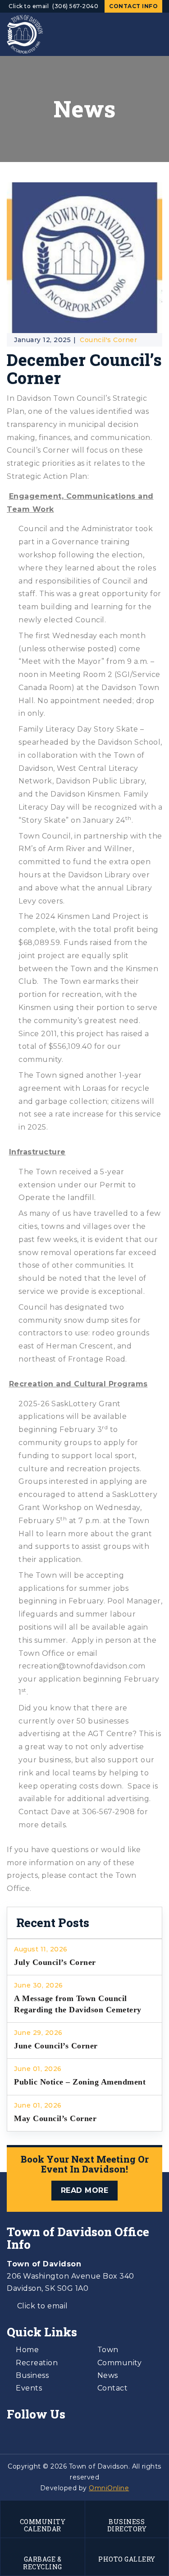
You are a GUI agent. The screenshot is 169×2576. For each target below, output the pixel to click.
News (108, 2375)
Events (29, 2388)
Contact (113, 2388)
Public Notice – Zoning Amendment (80, 2082)
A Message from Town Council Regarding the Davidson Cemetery (78, 2004)
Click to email (29, 6)
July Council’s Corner (55, 1962)
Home (27, 2350)
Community (120, 2363)
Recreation (37, 2363)
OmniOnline (109, 2488)
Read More (85, 2190)
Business (32, 2375)
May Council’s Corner (55, 2118)
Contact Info (133, 6)
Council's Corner (108, 340)
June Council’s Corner (56, 2046)
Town (108, 2350)
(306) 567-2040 (75, 6)
